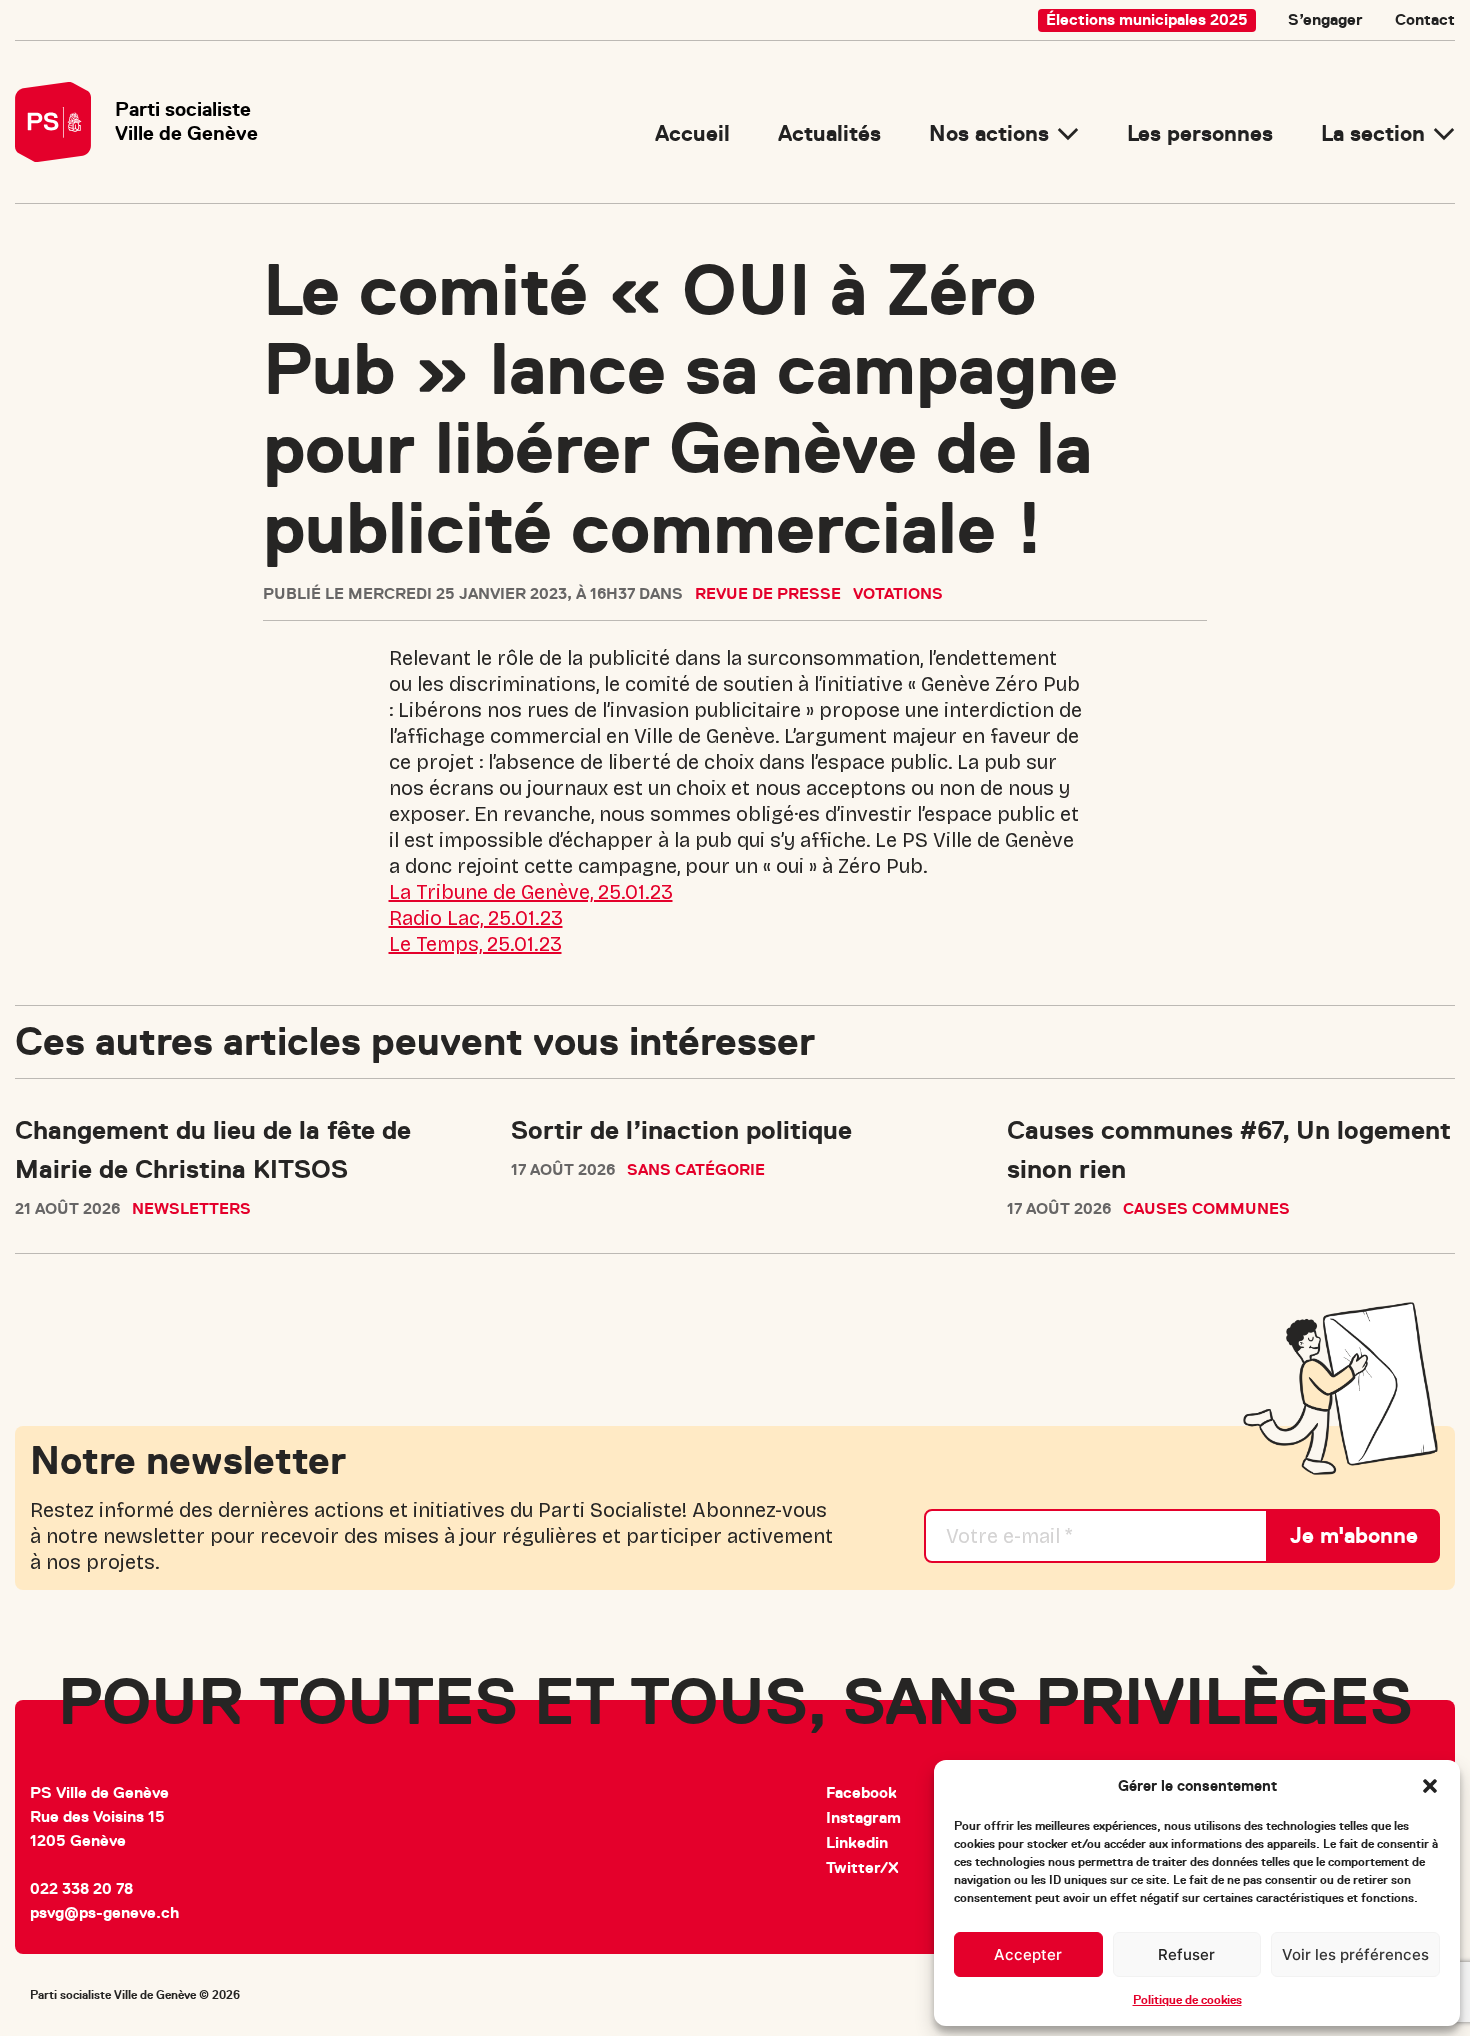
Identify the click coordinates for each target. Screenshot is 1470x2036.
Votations (898, 594)
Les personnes (1200, 133)
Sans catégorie (696, 1170)
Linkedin (857, 1843)
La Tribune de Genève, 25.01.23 (531, 892)
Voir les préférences (1355, 1954)
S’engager (1325, 20)
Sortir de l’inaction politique (681, 1130)
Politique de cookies (1187, 2000)
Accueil (692, 133)
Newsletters (191, 1209)
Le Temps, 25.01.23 (475, 944)
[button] (1430, 1786)
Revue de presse (768, 594)
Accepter (1028, 1954)
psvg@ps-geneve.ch (104, 1913)
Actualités (829, 133)
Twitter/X (862, 1868)
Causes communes (1206, 1209)
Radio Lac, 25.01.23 (476, 918)
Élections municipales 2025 (1147, 20)
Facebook (861, 1793)
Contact (1425, 20)
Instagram (863, 1818)
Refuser (1186, 1954)
